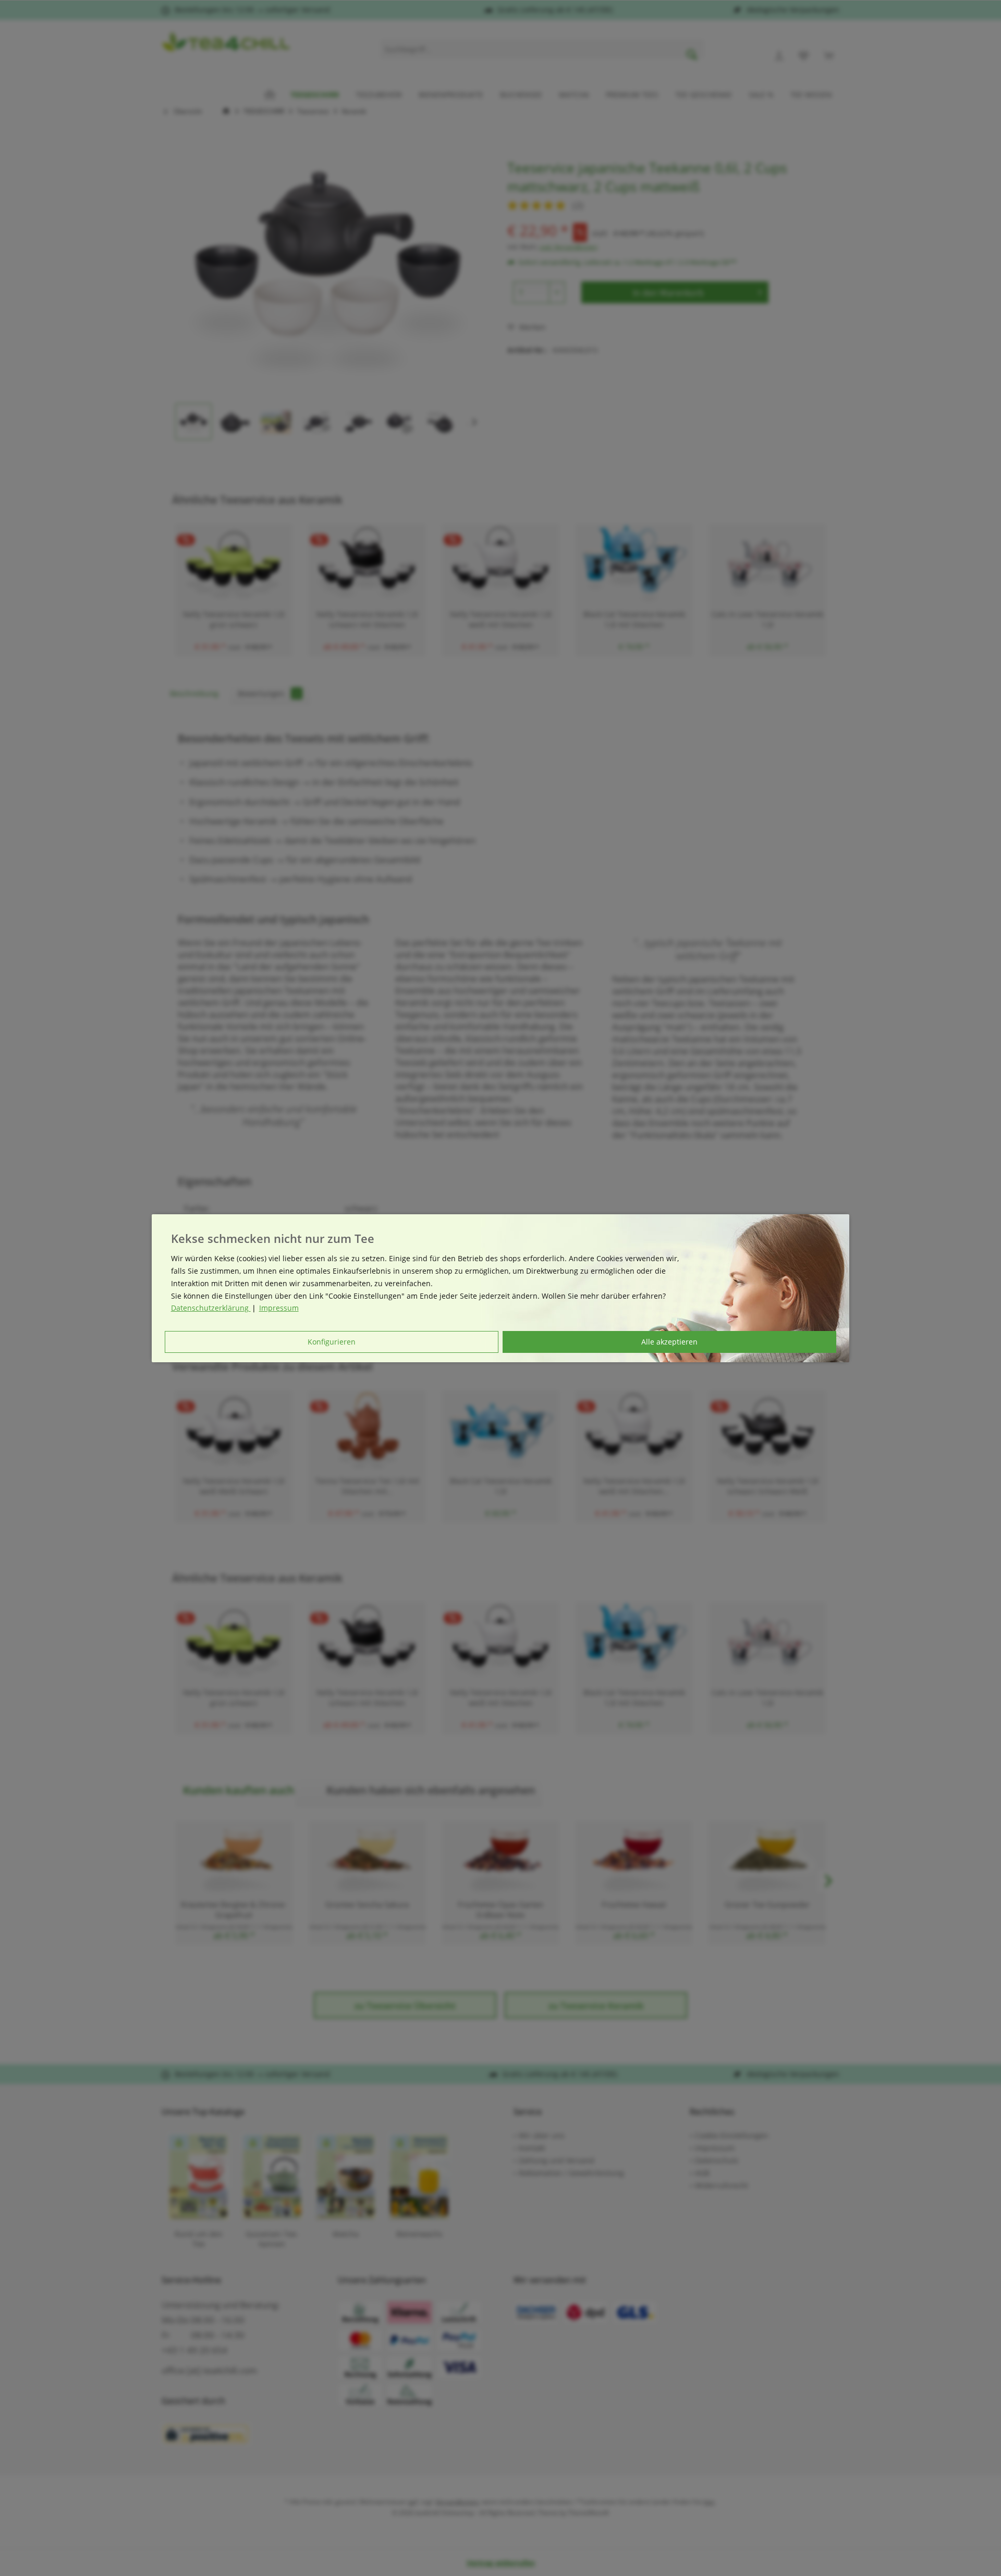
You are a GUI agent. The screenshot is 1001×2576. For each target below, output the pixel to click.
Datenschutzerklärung (211, 1308)
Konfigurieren (332, 1342)
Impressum (279, 1308)
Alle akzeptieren (669, 1342)
